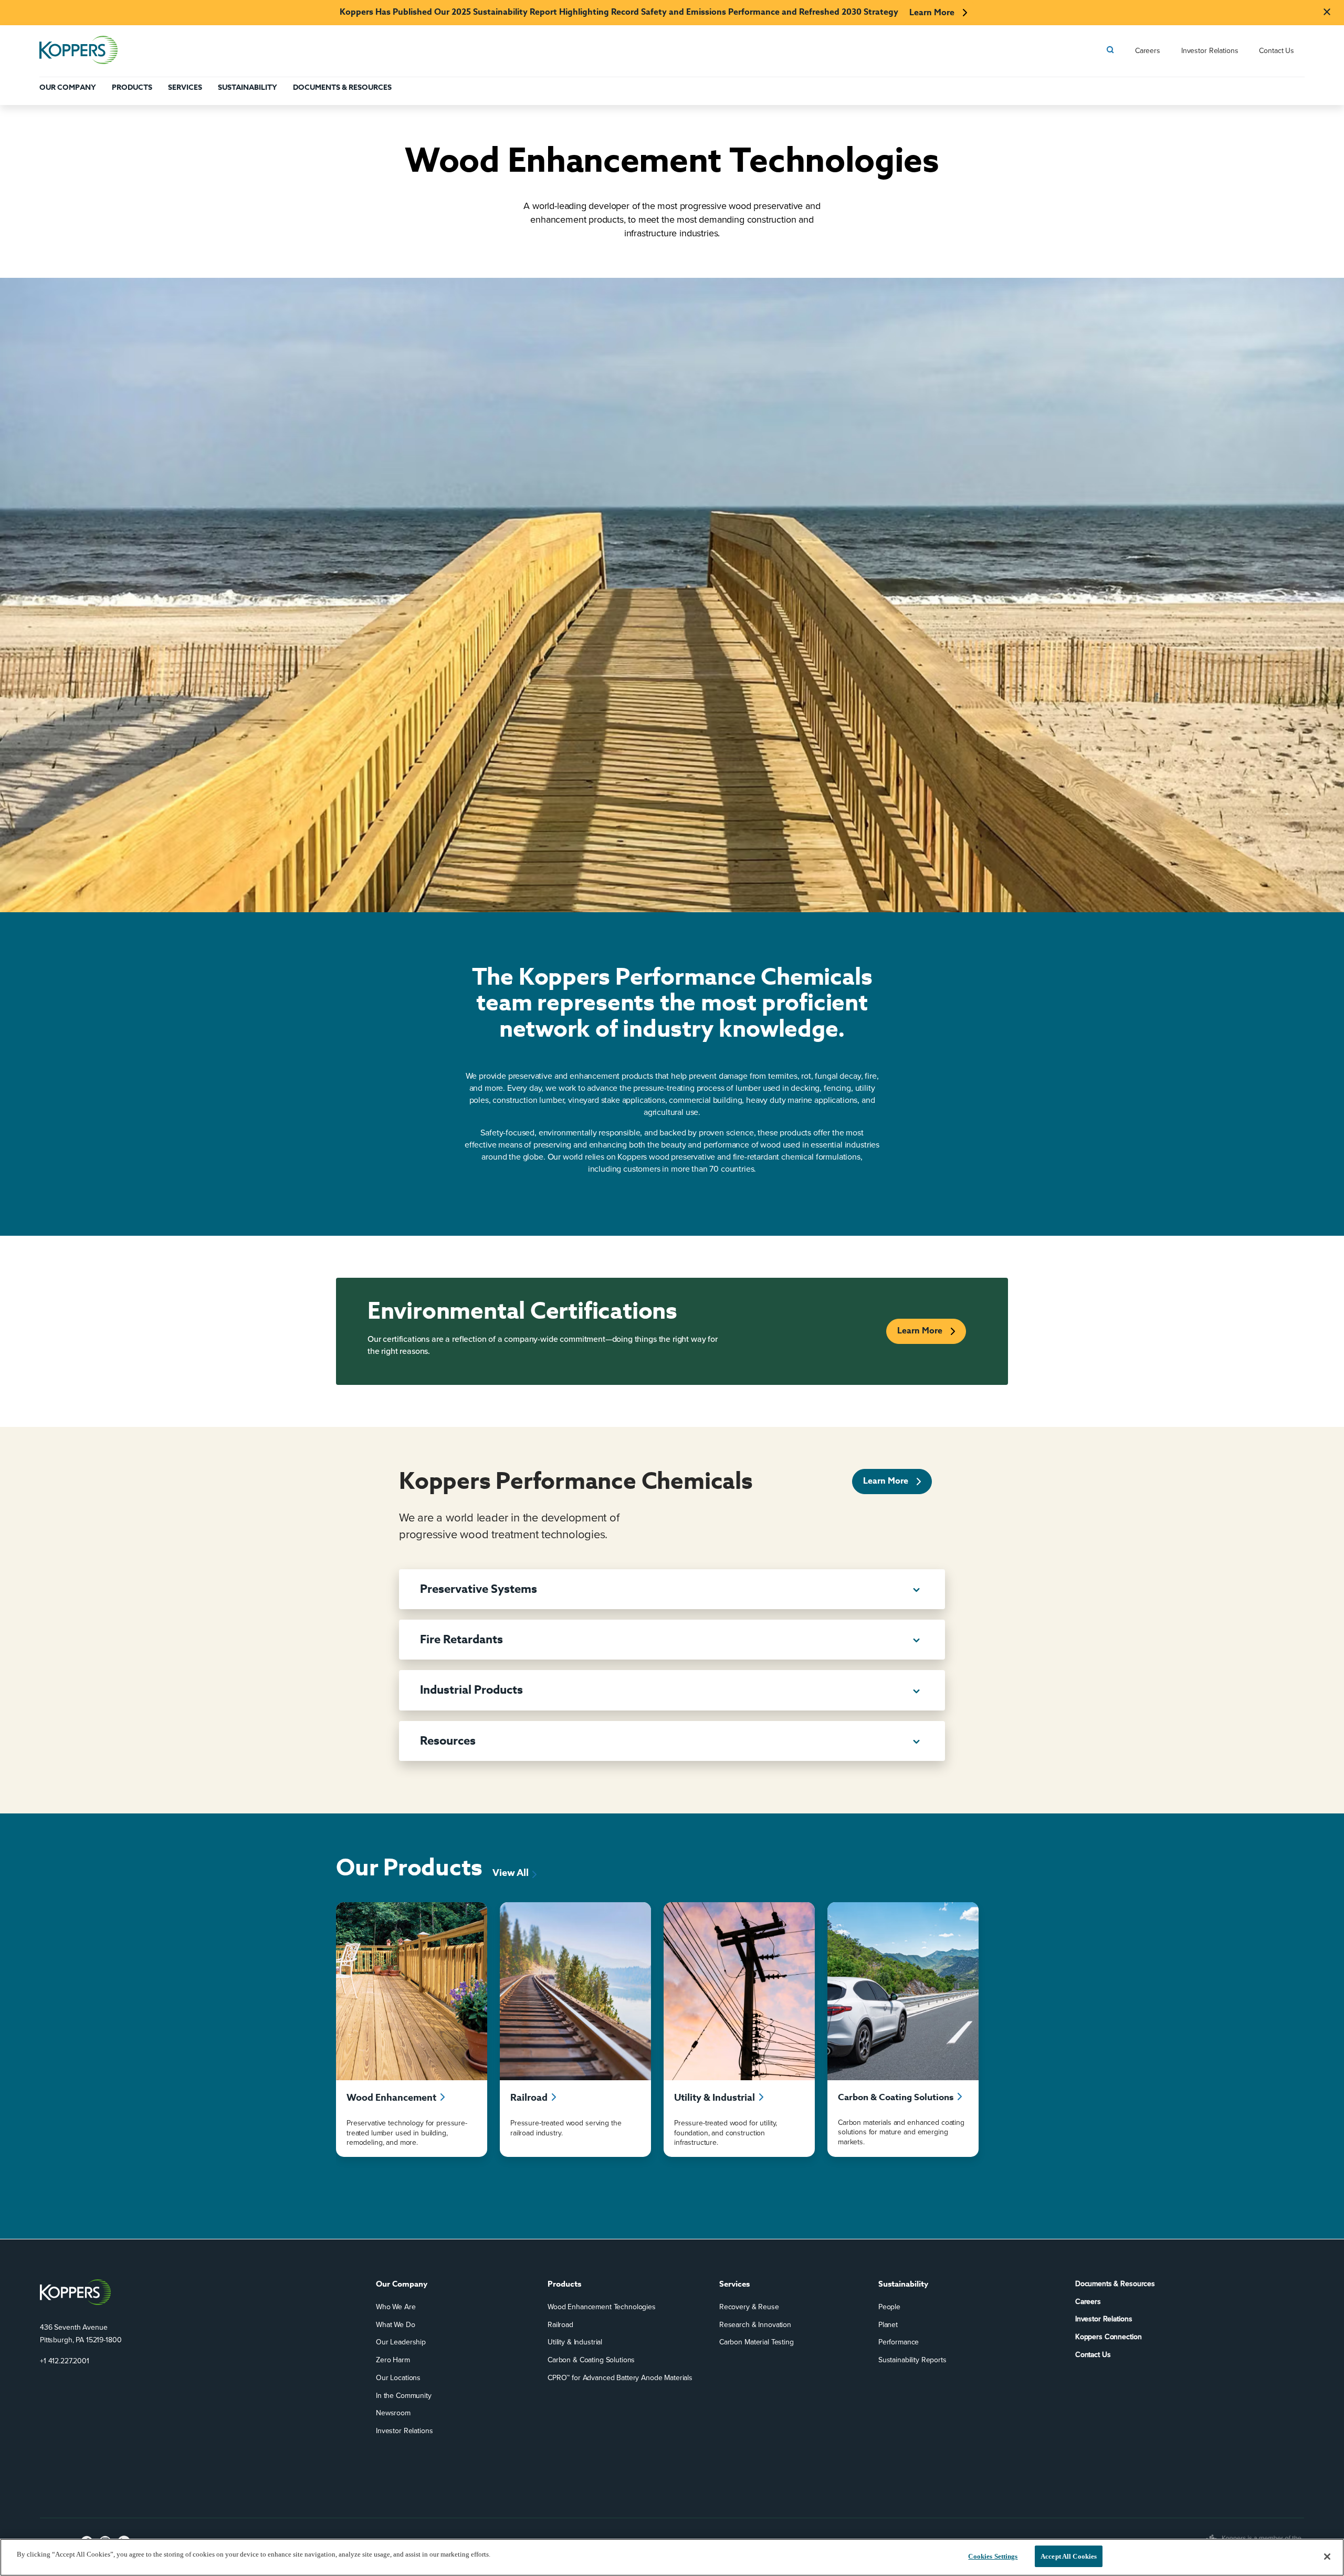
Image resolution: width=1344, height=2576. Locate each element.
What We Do (396, 2325)
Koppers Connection (1108, 2337)
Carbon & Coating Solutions (591, 2360)
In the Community (404, 2396)
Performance (899, 2343)
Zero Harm (393, 2360)
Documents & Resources (342, 87)
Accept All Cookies (1069, 2556)
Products (132, 87)
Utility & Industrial (575, 2343)
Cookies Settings (993, 2556)
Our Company (68, 87)
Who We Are (396, 2307)
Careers (1148, 51)
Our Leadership (401, 2343)
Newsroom (393, 2413)
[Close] (1327, 2557)
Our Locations (398, 2378)
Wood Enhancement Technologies (602, 2307)
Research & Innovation (755, 2325)
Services (185, 87)
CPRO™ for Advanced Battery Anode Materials (620, 2378)
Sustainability (248, 87)
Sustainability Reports (912, 2360)
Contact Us (1277, 51)
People (889, 2307)
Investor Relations (1210, 51)
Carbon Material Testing (757, 2343)
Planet (888, 2325)
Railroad (560, 2325)
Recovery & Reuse (749, 2307)
